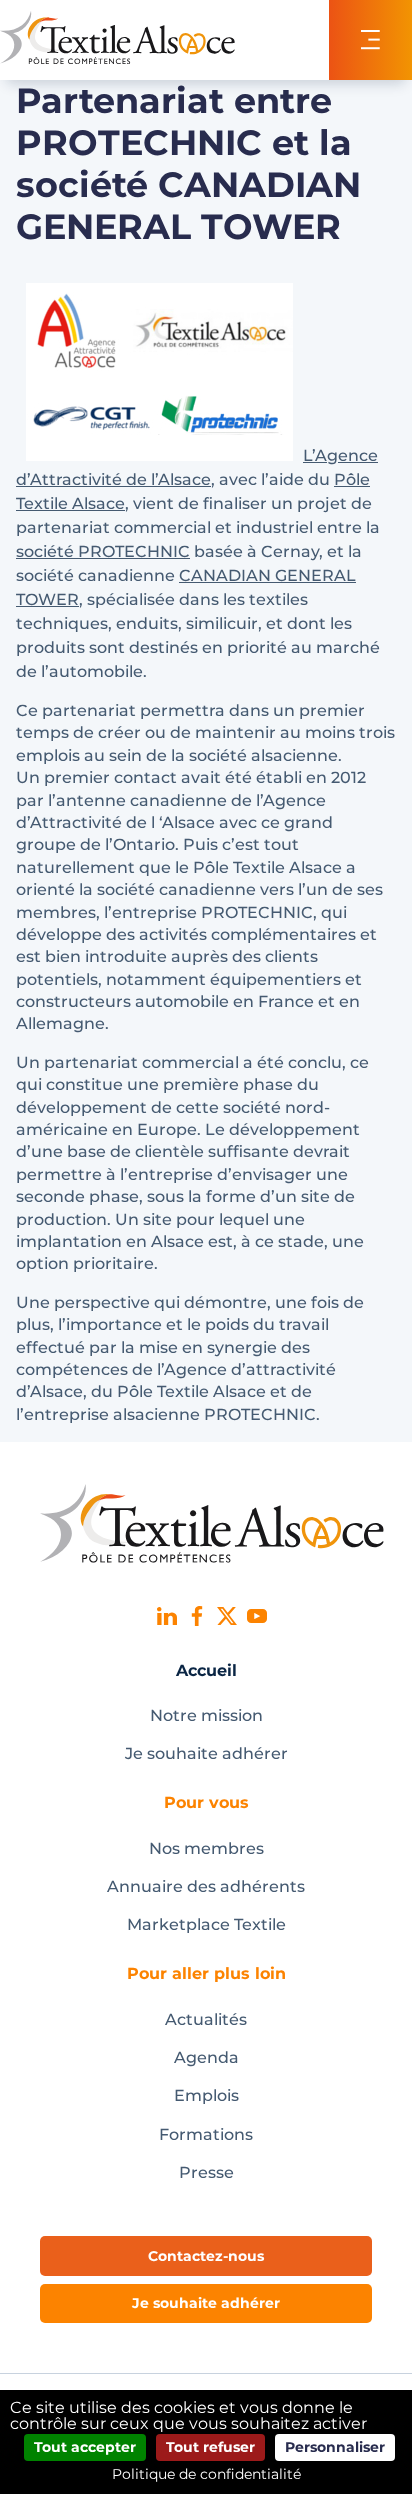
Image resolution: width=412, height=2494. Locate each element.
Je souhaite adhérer (206, 1753)
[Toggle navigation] (370, 40)
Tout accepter (85, 2447)
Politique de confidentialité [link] (206, 2474)
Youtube (257, 1616)
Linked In (167, 1616)
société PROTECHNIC (103, 551)
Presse (206, 2172)
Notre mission (206, 1715)
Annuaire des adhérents (206, 1886)
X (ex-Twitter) (227, 1616)
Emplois (206, 2095)
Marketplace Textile (206, 1924)
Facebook (197, 1616)
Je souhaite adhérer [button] (206, 2303)
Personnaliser (335, 2447)
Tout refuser (210, 2447)
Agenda (206, 2057)
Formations (206, 2134)
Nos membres (206, 1848)
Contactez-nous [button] (206, 2256)
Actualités (206, 2019)
